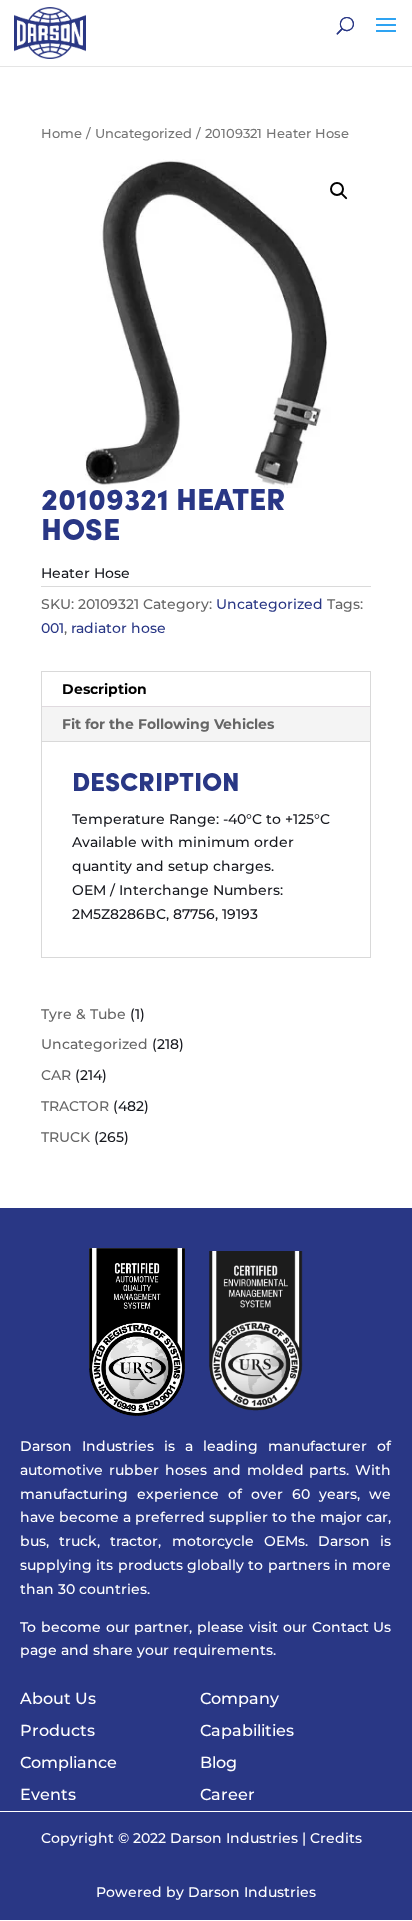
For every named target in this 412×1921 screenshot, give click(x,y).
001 (52, 628)
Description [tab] (104, 689)
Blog (218, 1762)
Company (239, 1698)
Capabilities (247, 1730)
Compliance (68, 1762)
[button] (339, 191)
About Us (58, 1698)
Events (48, 1794)
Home (61, 133)
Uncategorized (143, 133)
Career (227, 1794)
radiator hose (118, 628)
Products (57, 1730)
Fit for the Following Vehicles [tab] (168, 724)
